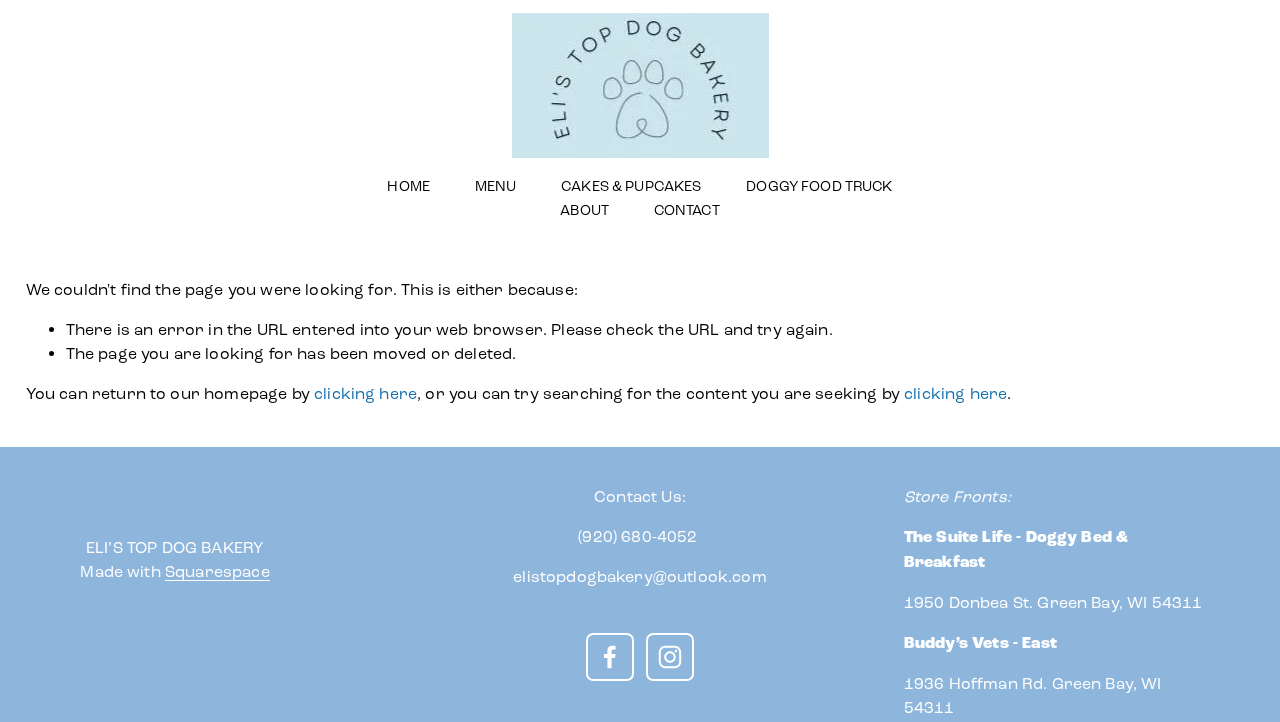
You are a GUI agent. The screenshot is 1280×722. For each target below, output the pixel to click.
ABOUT (584, 210)
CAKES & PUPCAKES (631, 186)
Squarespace (217, 571)
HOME (408, 186)
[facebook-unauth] (610, 657)
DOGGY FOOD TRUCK (819, 186)
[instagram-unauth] (670, 657)
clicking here (365, 393)
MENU (496, 186)
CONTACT (687, 210)
